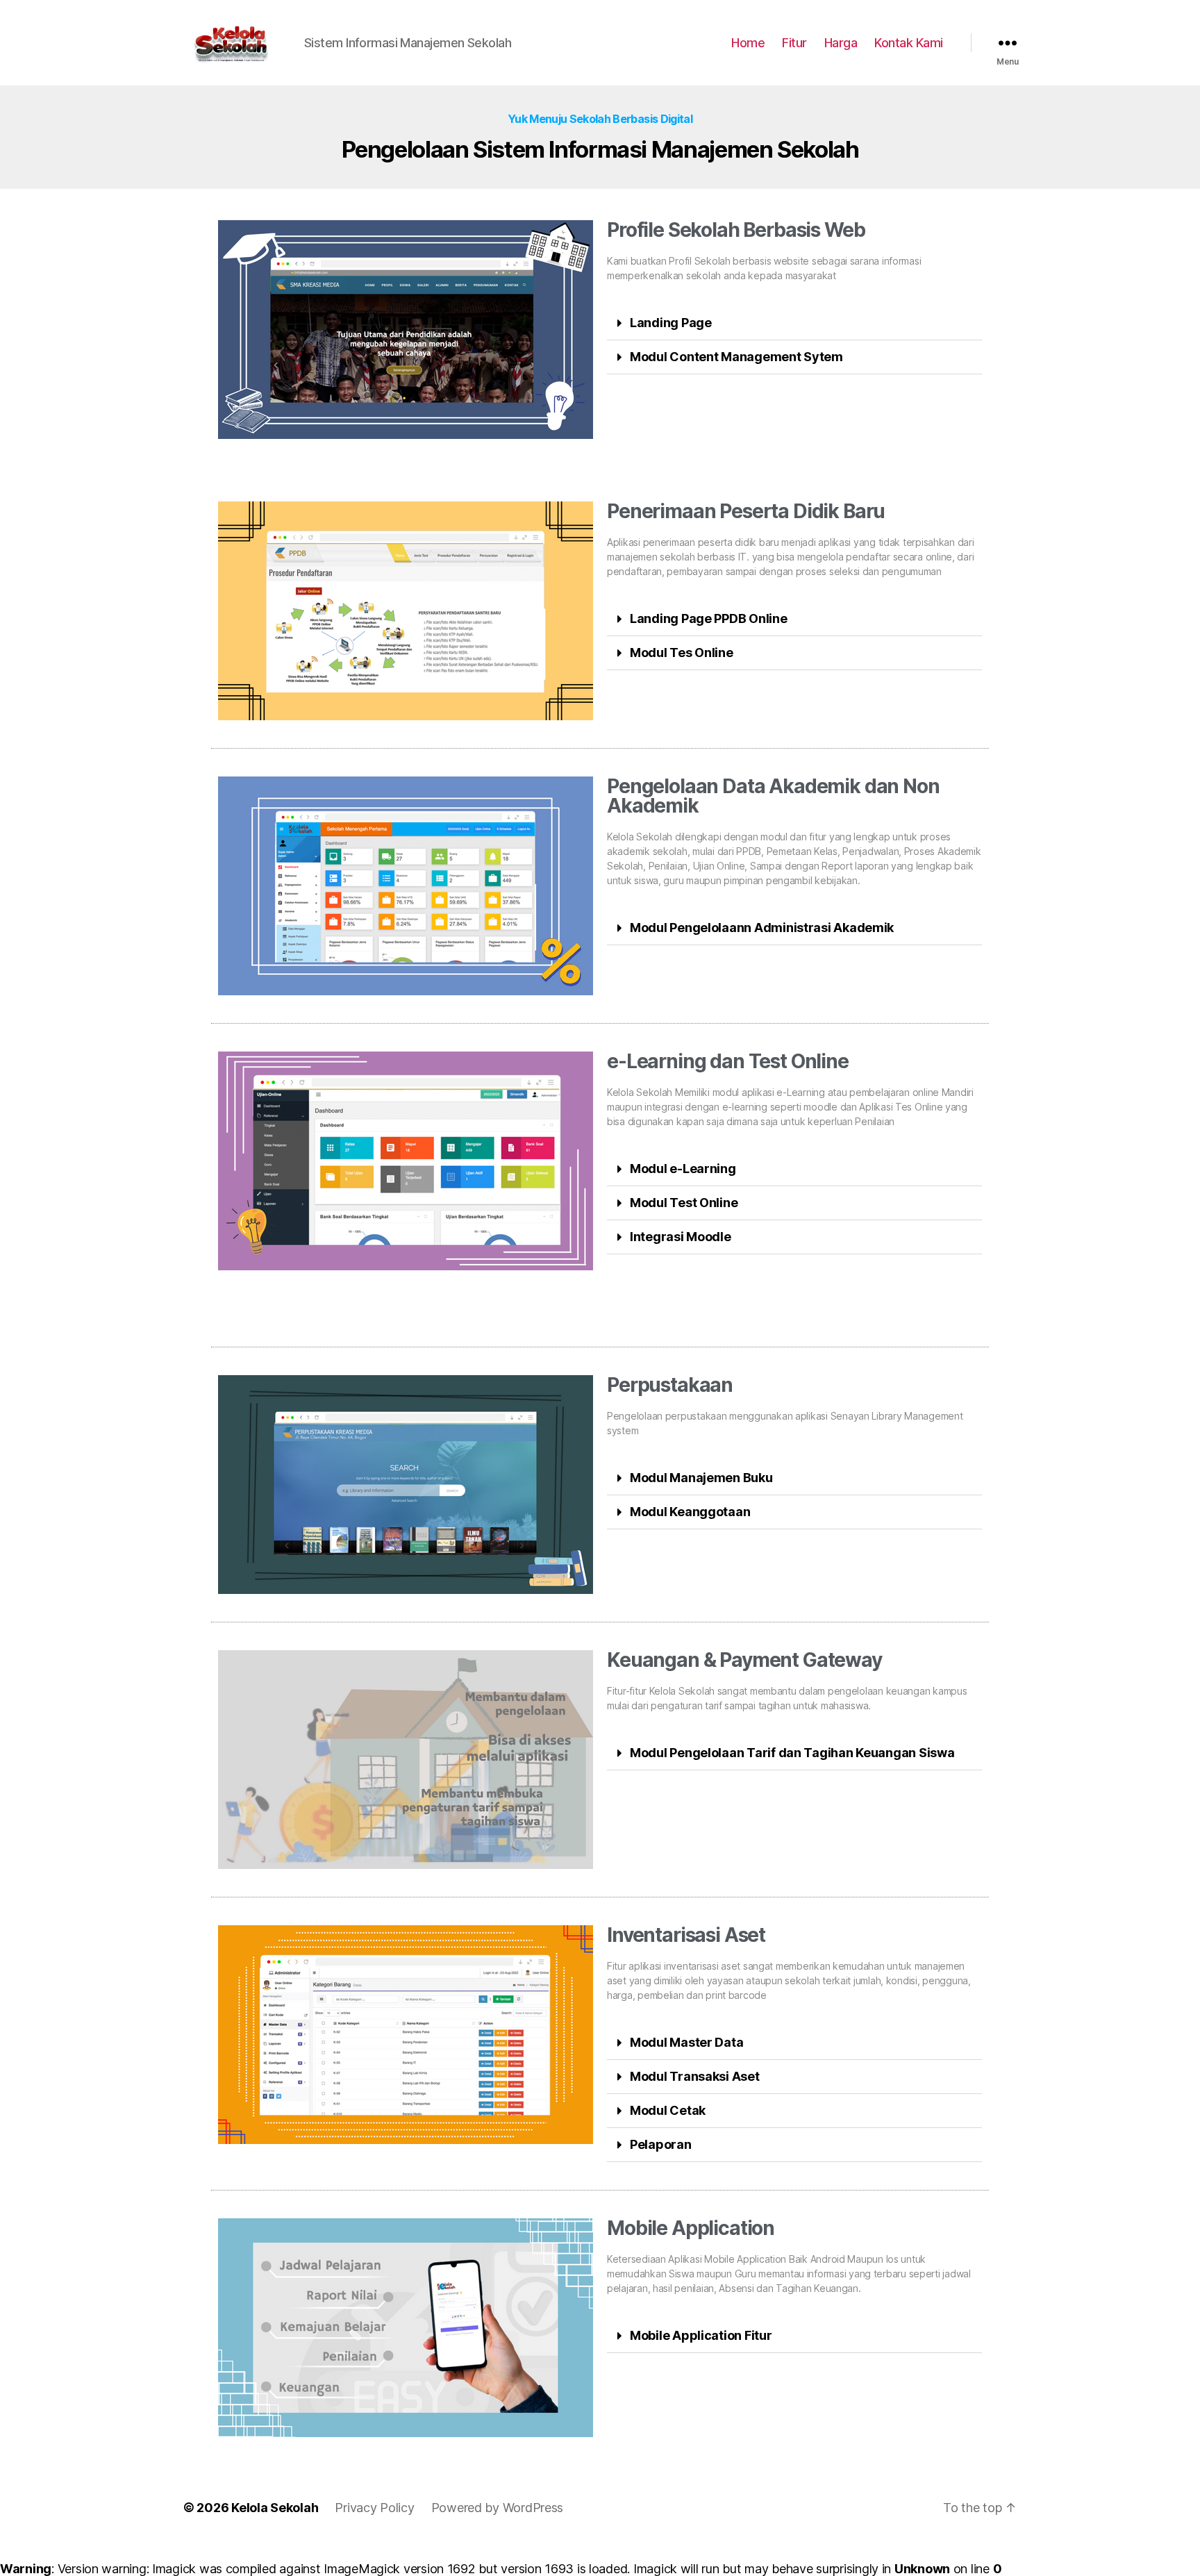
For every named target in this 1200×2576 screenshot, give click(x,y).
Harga (841, 43)
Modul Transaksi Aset (695, 2076)
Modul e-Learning (683, 1169)
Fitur (794, 43)
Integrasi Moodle (681, 1237)
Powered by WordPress (498, 2508)
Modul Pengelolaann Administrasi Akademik (762, 928)
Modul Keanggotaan (690, 1512)
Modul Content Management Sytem (736, 357)
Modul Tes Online (682, 653)
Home (748, 43)
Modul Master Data (686, 2042)
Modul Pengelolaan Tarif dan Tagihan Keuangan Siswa (792, 1753)
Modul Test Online (684, 1203)
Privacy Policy (374, 2508)
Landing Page (671, 323)
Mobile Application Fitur (701, 2335)
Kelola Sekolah (275, 2508)
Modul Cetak (668, 2110)
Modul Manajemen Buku (701, 1478)
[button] (794, 323)
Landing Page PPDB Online (709, 618)
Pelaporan (661, 2144)
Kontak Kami (909, 43)
